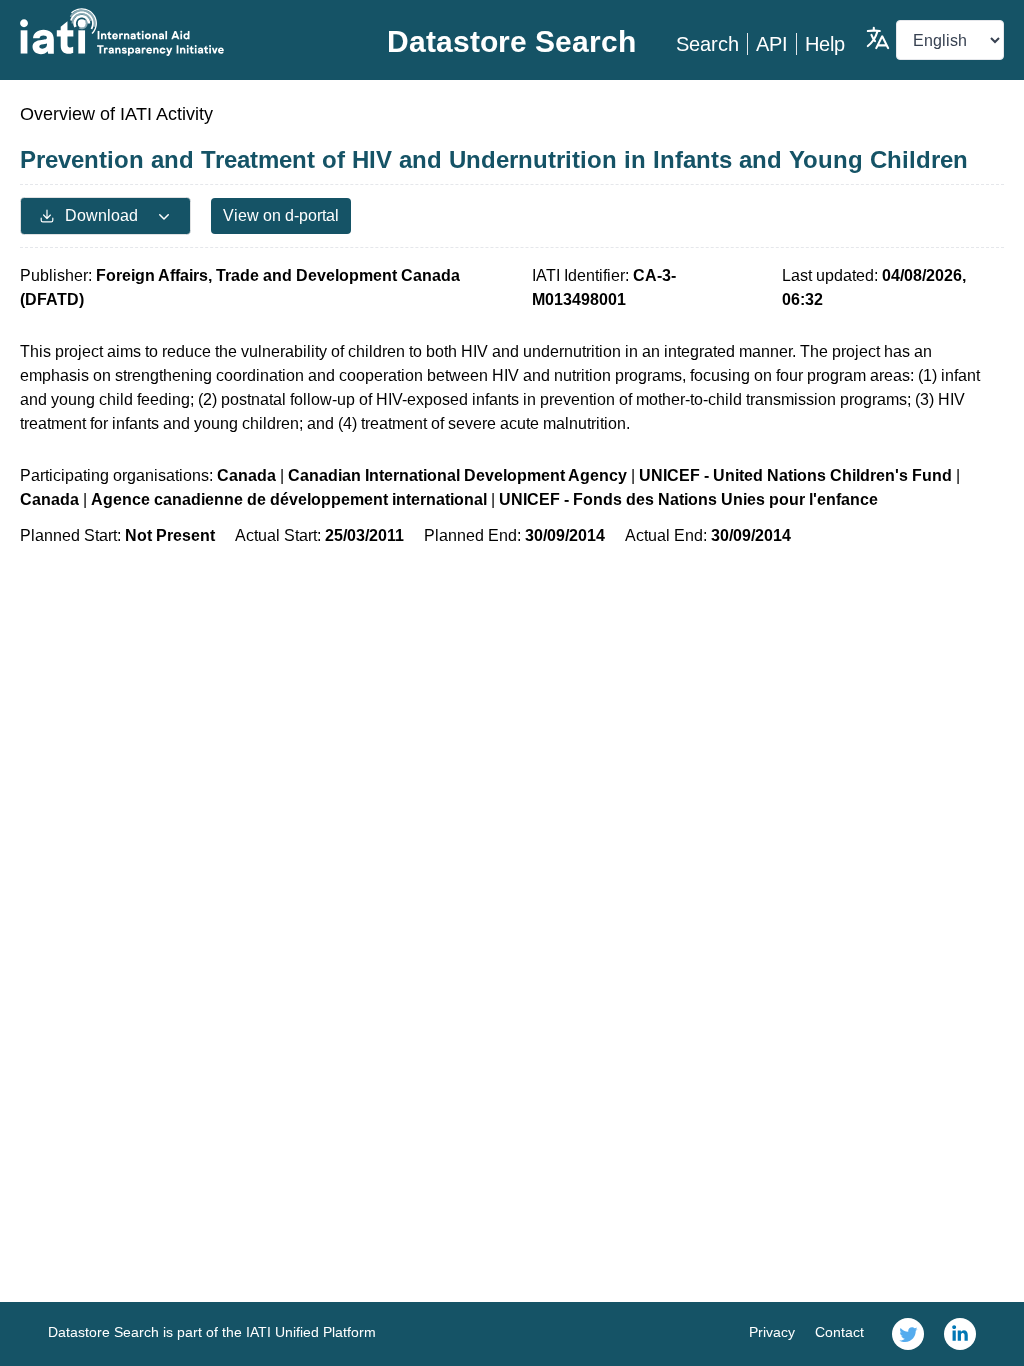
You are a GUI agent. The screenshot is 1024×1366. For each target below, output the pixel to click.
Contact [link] (839, 1332)
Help (825, 44)
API (772, 44)
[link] (908, 1334)
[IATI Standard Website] (184, 32)
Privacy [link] (772, 1332)
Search (707, 44)
